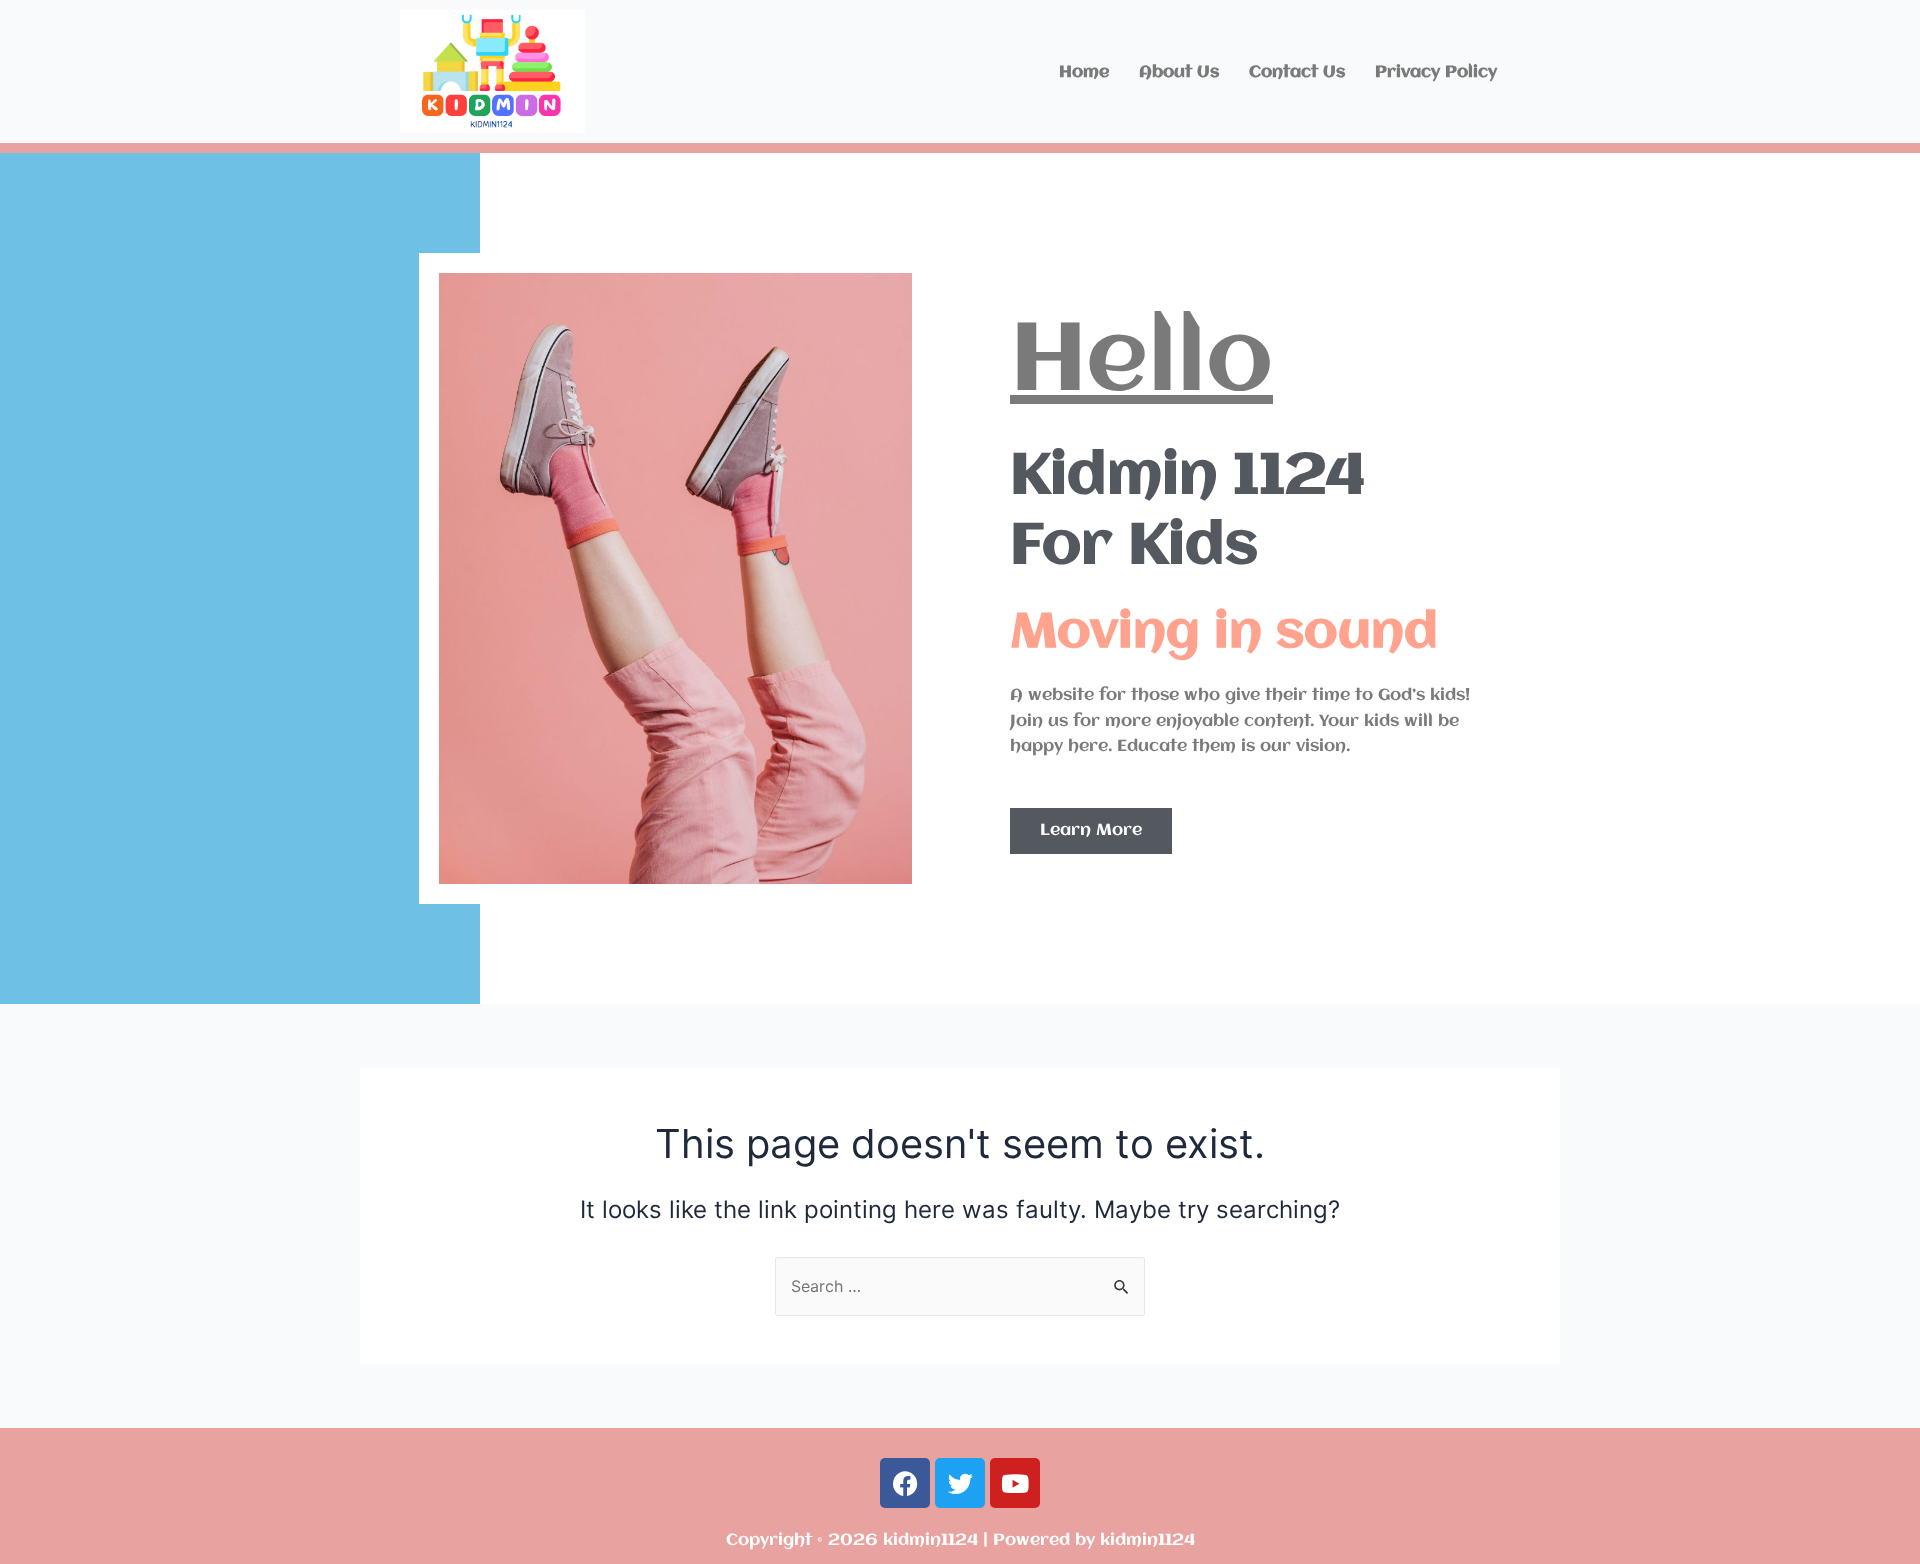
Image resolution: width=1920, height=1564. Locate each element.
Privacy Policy (1436, 72)
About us (1179, 72)
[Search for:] (960, 1286)
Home (1084, 72)
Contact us (1297, 72)
